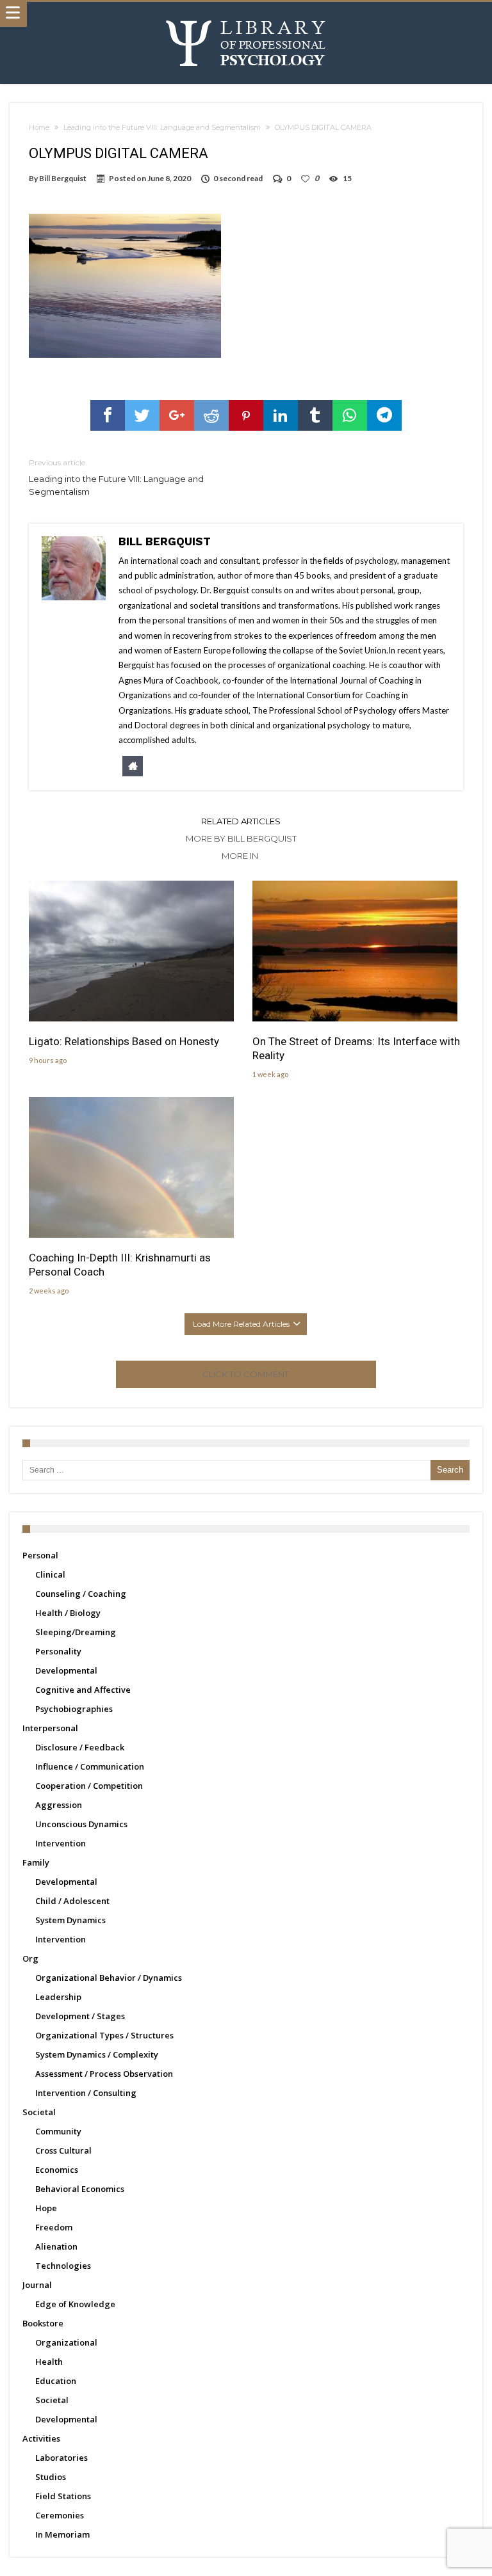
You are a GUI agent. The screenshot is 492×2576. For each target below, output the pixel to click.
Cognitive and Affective (83, 1690)
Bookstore (43, 2323)
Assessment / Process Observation (104, 2074)
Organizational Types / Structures (104, 2035)
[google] (177, 415)
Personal (40, 1555)
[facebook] (108, 415)
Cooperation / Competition (89, 1786)
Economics (57, 2170)
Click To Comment (246, 1374)
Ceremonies (60, 2515)
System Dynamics (70, 1920)
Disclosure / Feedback (80, 1747)
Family (36, 1862)
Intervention (61, 1843)
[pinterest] (246, 415)
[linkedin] (281, 415)
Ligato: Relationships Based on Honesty (124, 1041)
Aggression (59, 1805)
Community (58, 2131)
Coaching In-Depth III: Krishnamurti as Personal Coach (120, 1265)
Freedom (54, 2227)
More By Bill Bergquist (241, 838)
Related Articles (241, 821)
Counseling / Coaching (81, 1594)
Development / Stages (80, 2016)
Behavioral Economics (80, 2189)
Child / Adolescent (72, 1901)
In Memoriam (62, 2534)
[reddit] (211, 415)
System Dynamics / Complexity (97, 2054)
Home (39, 127)
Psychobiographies (74, 1709)
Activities (41, 2438)
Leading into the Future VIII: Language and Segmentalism (162, 127)
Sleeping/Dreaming (76, 1632)
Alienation (56, 2246)
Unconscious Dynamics (81, 1824)
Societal (39, 2112)
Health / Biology (68, 1613)
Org (30, 1958)
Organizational (66, 2342)
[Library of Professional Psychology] (246, 14)
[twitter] (142, 415)
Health (49, 2362)
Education (56, 2381)
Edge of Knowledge (75, 2304)
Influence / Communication (90, 1766)
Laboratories (61, 2458)
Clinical (50, 1574)
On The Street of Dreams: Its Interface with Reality (356, 1048)
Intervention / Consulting (86, 2093)
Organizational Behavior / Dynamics (109, 1978)
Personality (58, 1651)
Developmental (66, 1670)
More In (241, 856)
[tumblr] (315, 415)
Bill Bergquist (63, 178)
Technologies (63, 2266)
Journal (37, 2285)
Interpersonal (50, 1728)
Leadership (58, 1997)
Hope (46, 2208)
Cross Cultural (63, 2150)
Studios (51, 2477)
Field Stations (63, 2496)
